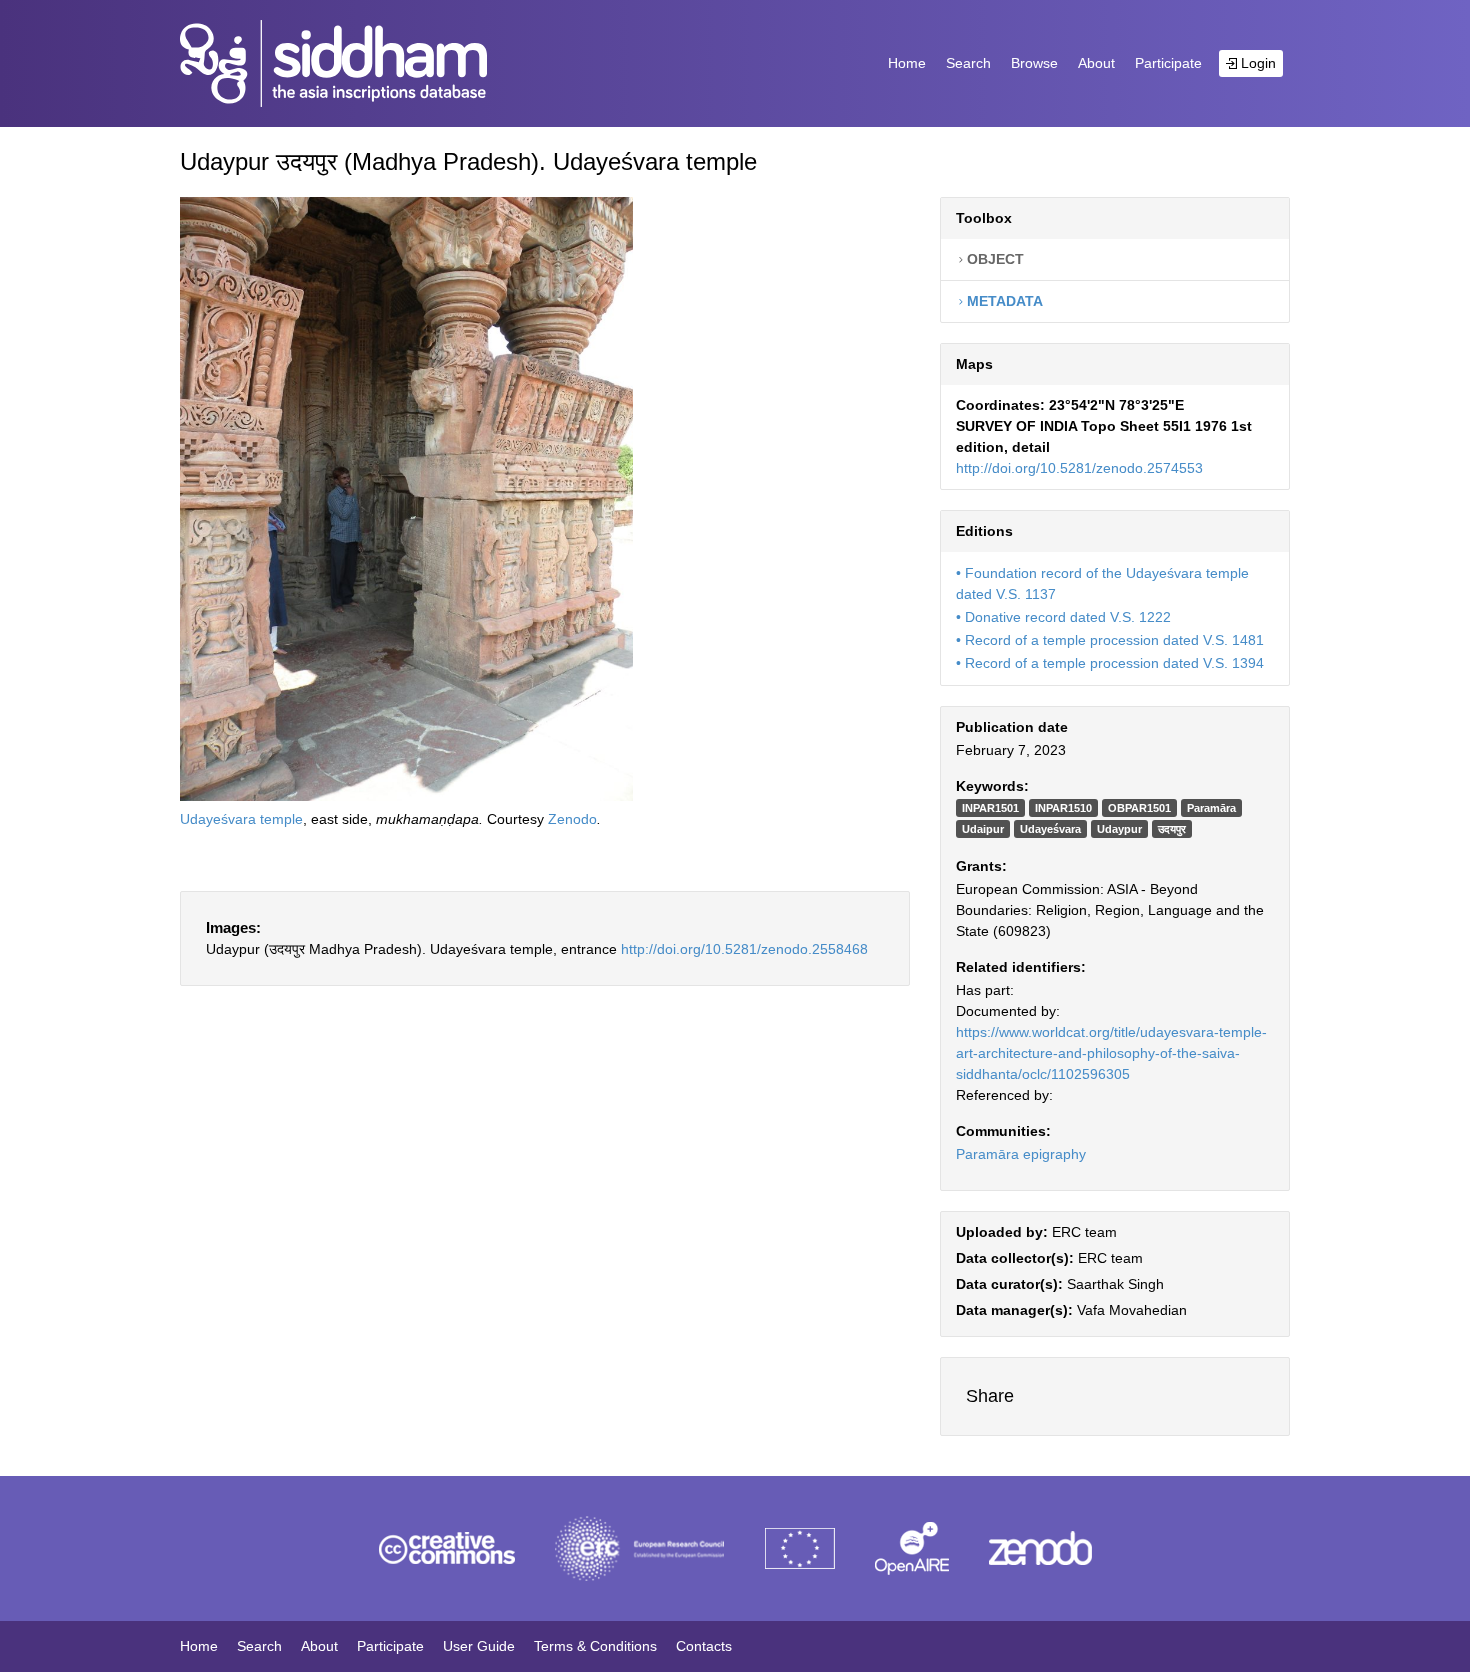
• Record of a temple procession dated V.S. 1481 (1110, 640)
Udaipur (983, 829)
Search (968, 63)
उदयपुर (1172, 829)
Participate (1168, 63)
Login (1256, 63)
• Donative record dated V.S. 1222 (1063, 617)
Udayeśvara (1050, 829)
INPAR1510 (1063, 808)
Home (907, 63)
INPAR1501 (990, 808)
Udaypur (1119, 829)
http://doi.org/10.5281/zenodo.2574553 (1079, 468)
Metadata (1003, 301)
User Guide (479, 1646)
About (1096, 63)
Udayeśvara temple (241, 819)
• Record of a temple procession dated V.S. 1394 (1110, 663)
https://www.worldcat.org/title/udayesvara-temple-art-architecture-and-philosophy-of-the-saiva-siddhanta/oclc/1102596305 (1111, 1053)
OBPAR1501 (1139, 808)
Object (993, 259)
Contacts (704, 1646)
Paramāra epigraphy (1021, 1154)
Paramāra (1211, 808)
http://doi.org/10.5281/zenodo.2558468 (744, 949)
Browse (1034, 63)
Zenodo (572, 819)
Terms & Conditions (595, 1646)
